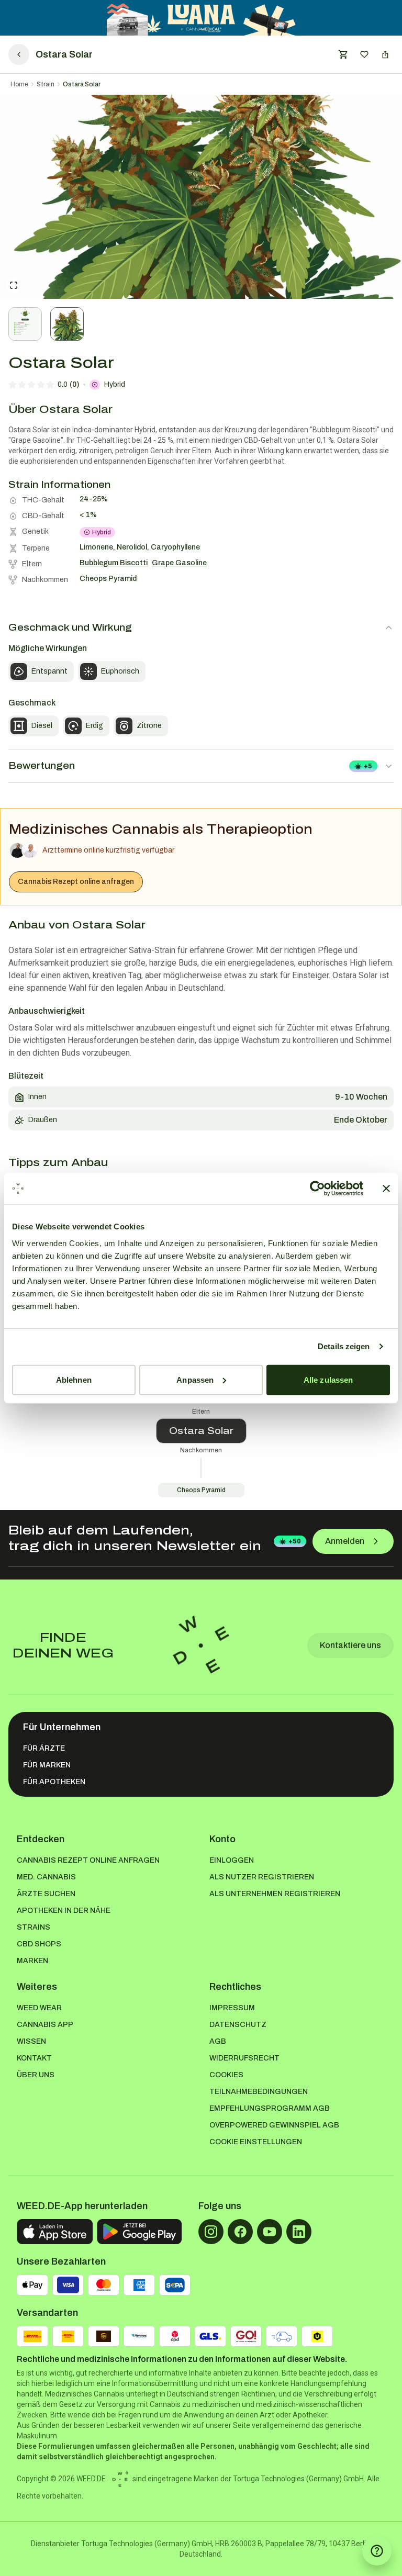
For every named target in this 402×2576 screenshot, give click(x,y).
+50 (295, 1541)
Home (19, 84)
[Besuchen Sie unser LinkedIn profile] (299, 2232)
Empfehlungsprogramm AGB (270, 2108)
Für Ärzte (44, 1748)
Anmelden (345, 1541)
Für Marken (47, 1765)
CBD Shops (39, 1944)
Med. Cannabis (46, 1877)
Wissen (31, 2041)
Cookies (226, 2075)
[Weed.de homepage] (201, 1645)
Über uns (36, 2075)
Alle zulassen (328, 1379)
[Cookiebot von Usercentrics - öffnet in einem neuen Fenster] (317, 1189)
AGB (218, 2041)
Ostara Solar (82, 84)
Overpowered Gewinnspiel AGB (274, 2125)
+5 (368, 766)
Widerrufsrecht (244, 2058)
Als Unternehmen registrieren (275, 1894)
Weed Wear (39, 2008)
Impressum (232, 2008)
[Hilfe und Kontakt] (377, 2551)
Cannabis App (45, 2025)
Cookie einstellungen (256, 2142)
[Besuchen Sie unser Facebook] (240, 2232)
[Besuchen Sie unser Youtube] (270, 2232)
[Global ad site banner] (201, 18)
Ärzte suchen (46, 1894)
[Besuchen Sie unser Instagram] (211, 2232)
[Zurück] (19, 54)
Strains (33, 1927)
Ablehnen (74, 1379)
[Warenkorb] (343, 54)
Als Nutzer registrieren (262, 1877)
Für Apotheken (54, 1782)
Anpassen (195, 1379)
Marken (32, 1961)
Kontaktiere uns (350, 1645)
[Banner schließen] (386, 1189)
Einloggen (232, 1860)
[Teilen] (385, 54)
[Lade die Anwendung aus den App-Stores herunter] (55, 2232)
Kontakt (34, 2058)
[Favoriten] (364, 54)
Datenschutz (238, 2025)
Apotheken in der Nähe (64, 1911)
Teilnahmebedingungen (259, 2092)
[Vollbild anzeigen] (14, 285)
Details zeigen (344, 1346)
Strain (46, 84)
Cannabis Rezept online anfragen (76, 882)
